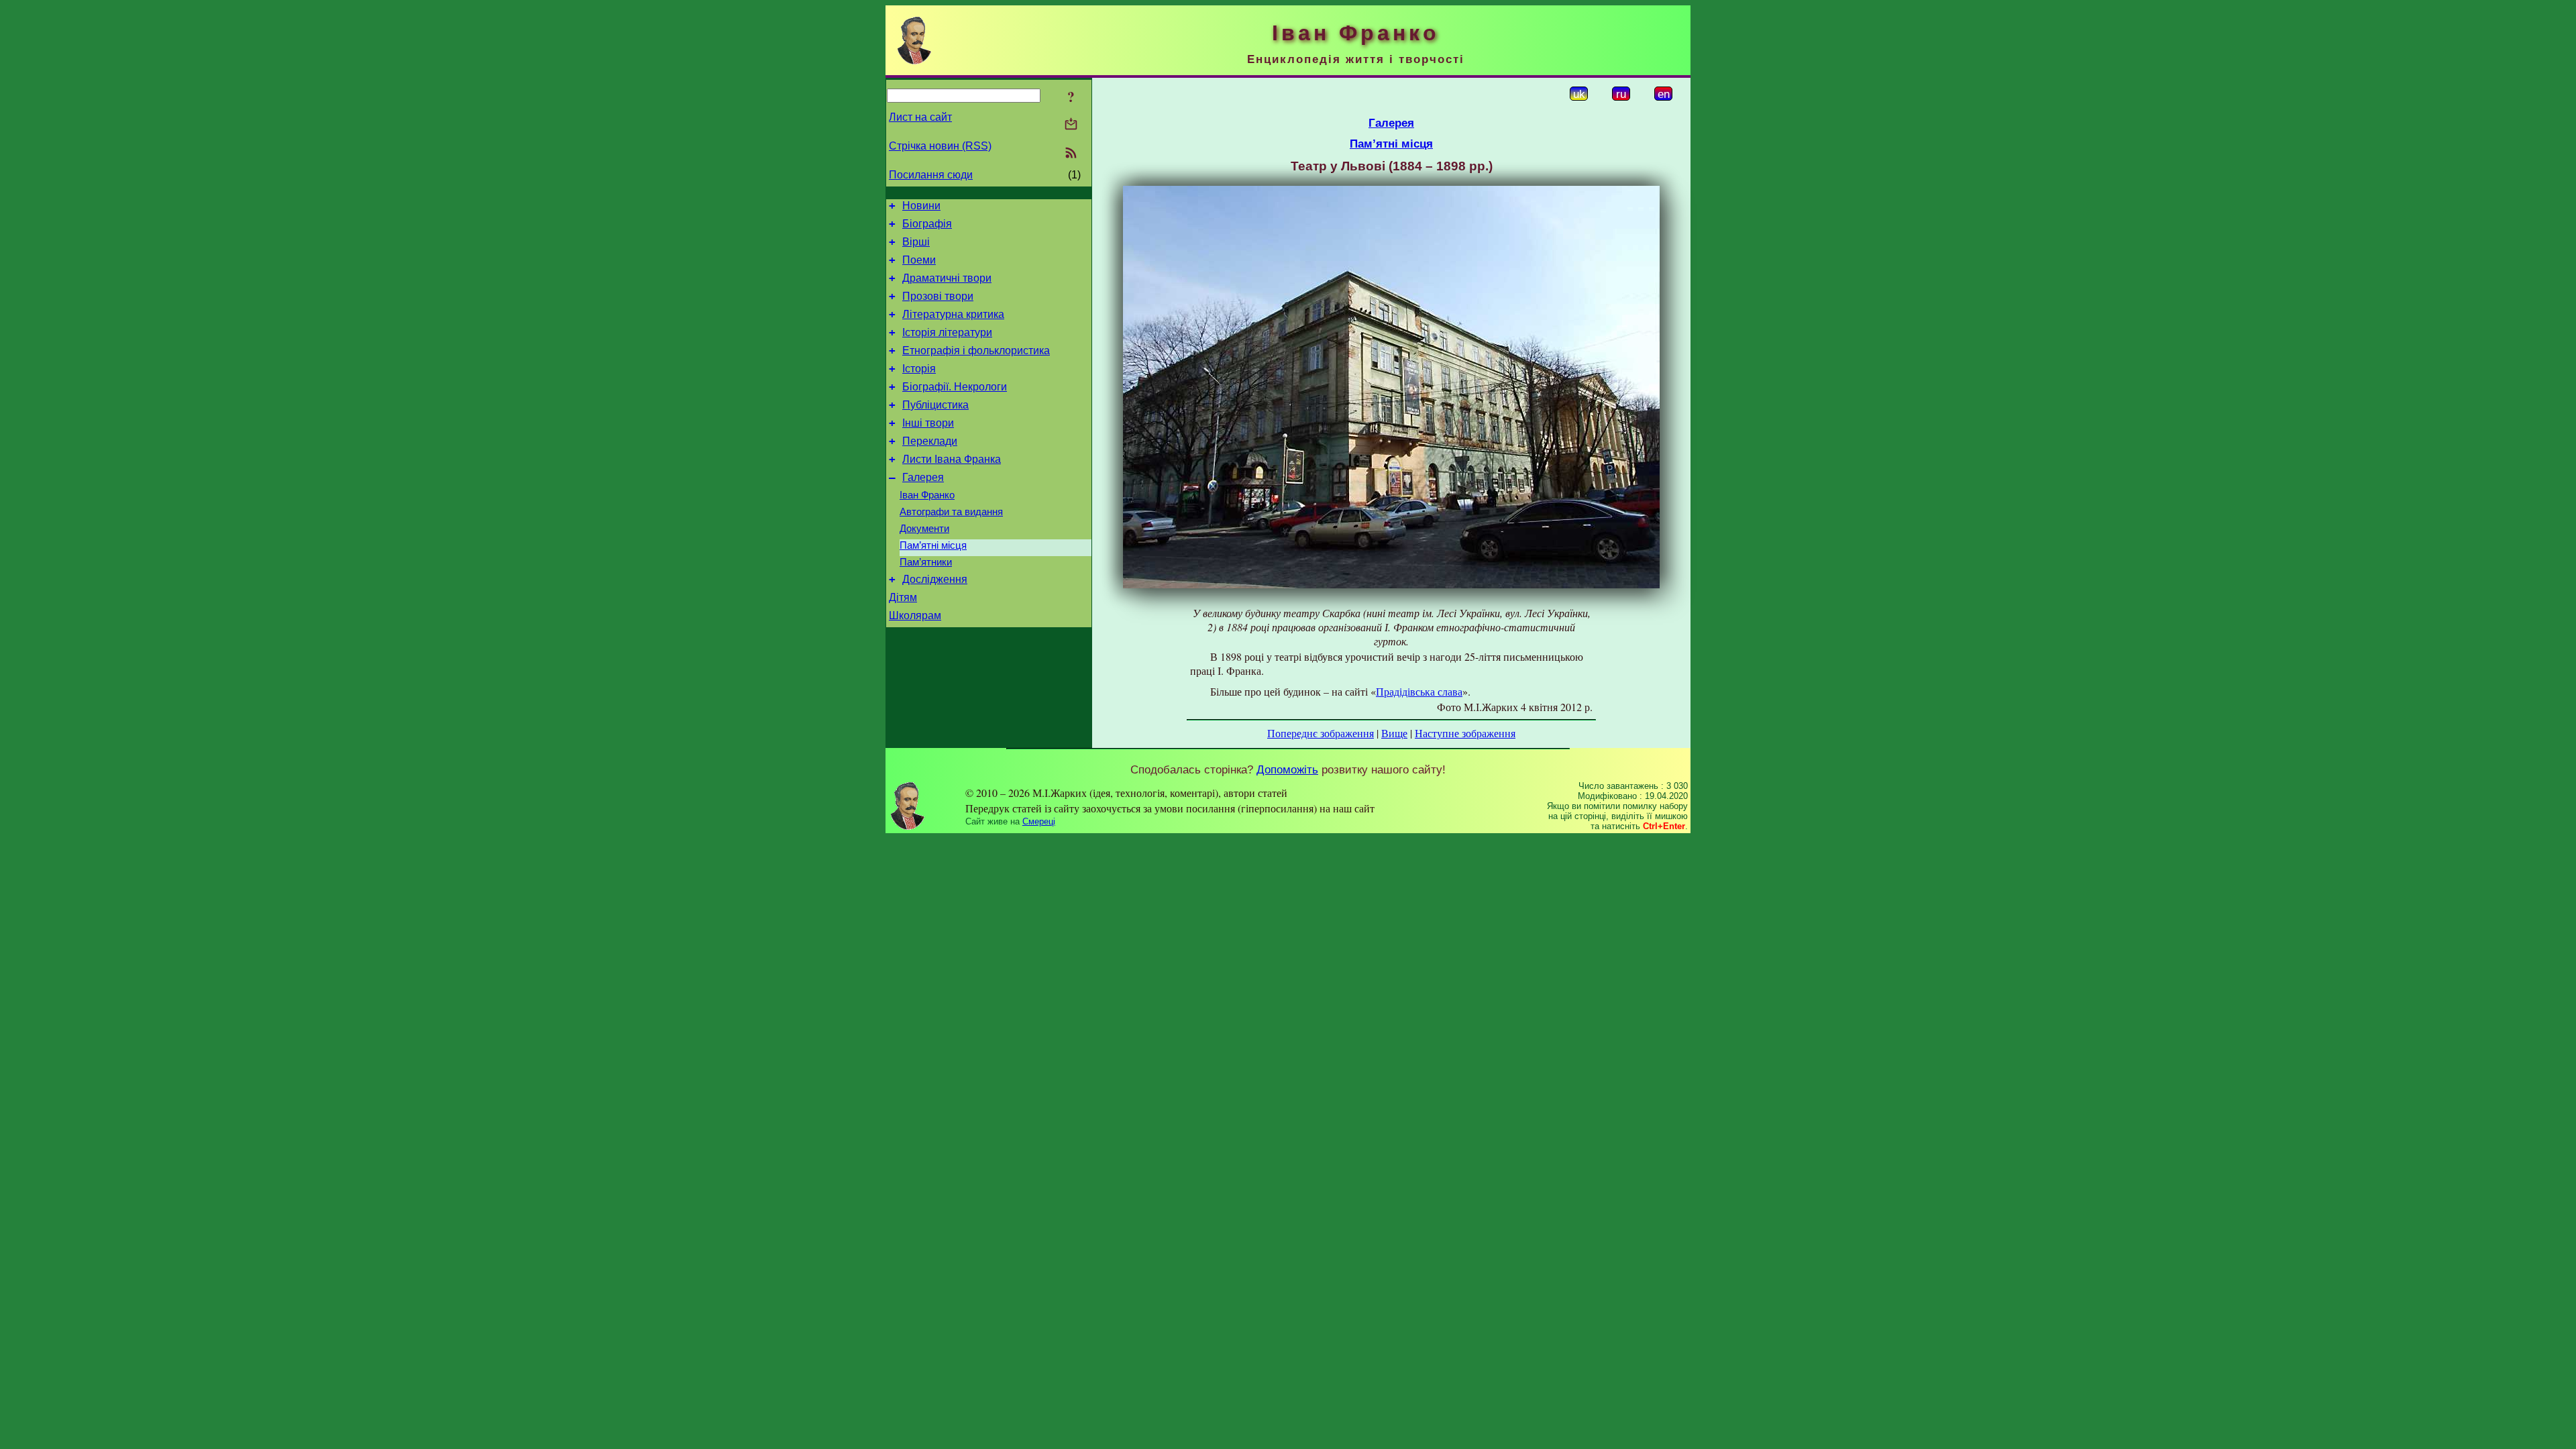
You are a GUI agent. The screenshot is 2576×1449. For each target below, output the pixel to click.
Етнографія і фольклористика (976, 351)
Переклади (930, 441)
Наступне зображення (1465, 733)
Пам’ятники (926, 562)
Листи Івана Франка (952, 459)
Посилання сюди (931, 175)
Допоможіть (1287, 769)
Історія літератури (947, 332)
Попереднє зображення (1321, 733)
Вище (1394, 733)
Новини (921, 206)
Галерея (923, 477)
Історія (919, 369)
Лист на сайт (920, 117)
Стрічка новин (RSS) (940, 146)
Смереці (1039, 821)
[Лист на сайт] (1071, 125)
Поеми (919, 260)
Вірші (916, 242)
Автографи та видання (951, 512)
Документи (924, 529)
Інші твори (928, 423)
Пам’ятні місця (933, 545)
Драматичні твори (947, 278)
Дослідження (935, 579)
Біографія (927, 224)
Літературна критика (953, 314)
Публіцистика (935, 405)
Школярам (915, 615)
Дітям (903, 597)
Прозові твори (938, 296)
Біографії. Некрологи (955, 387)
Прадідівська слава (1419, 691)
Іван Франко (927, 495)
